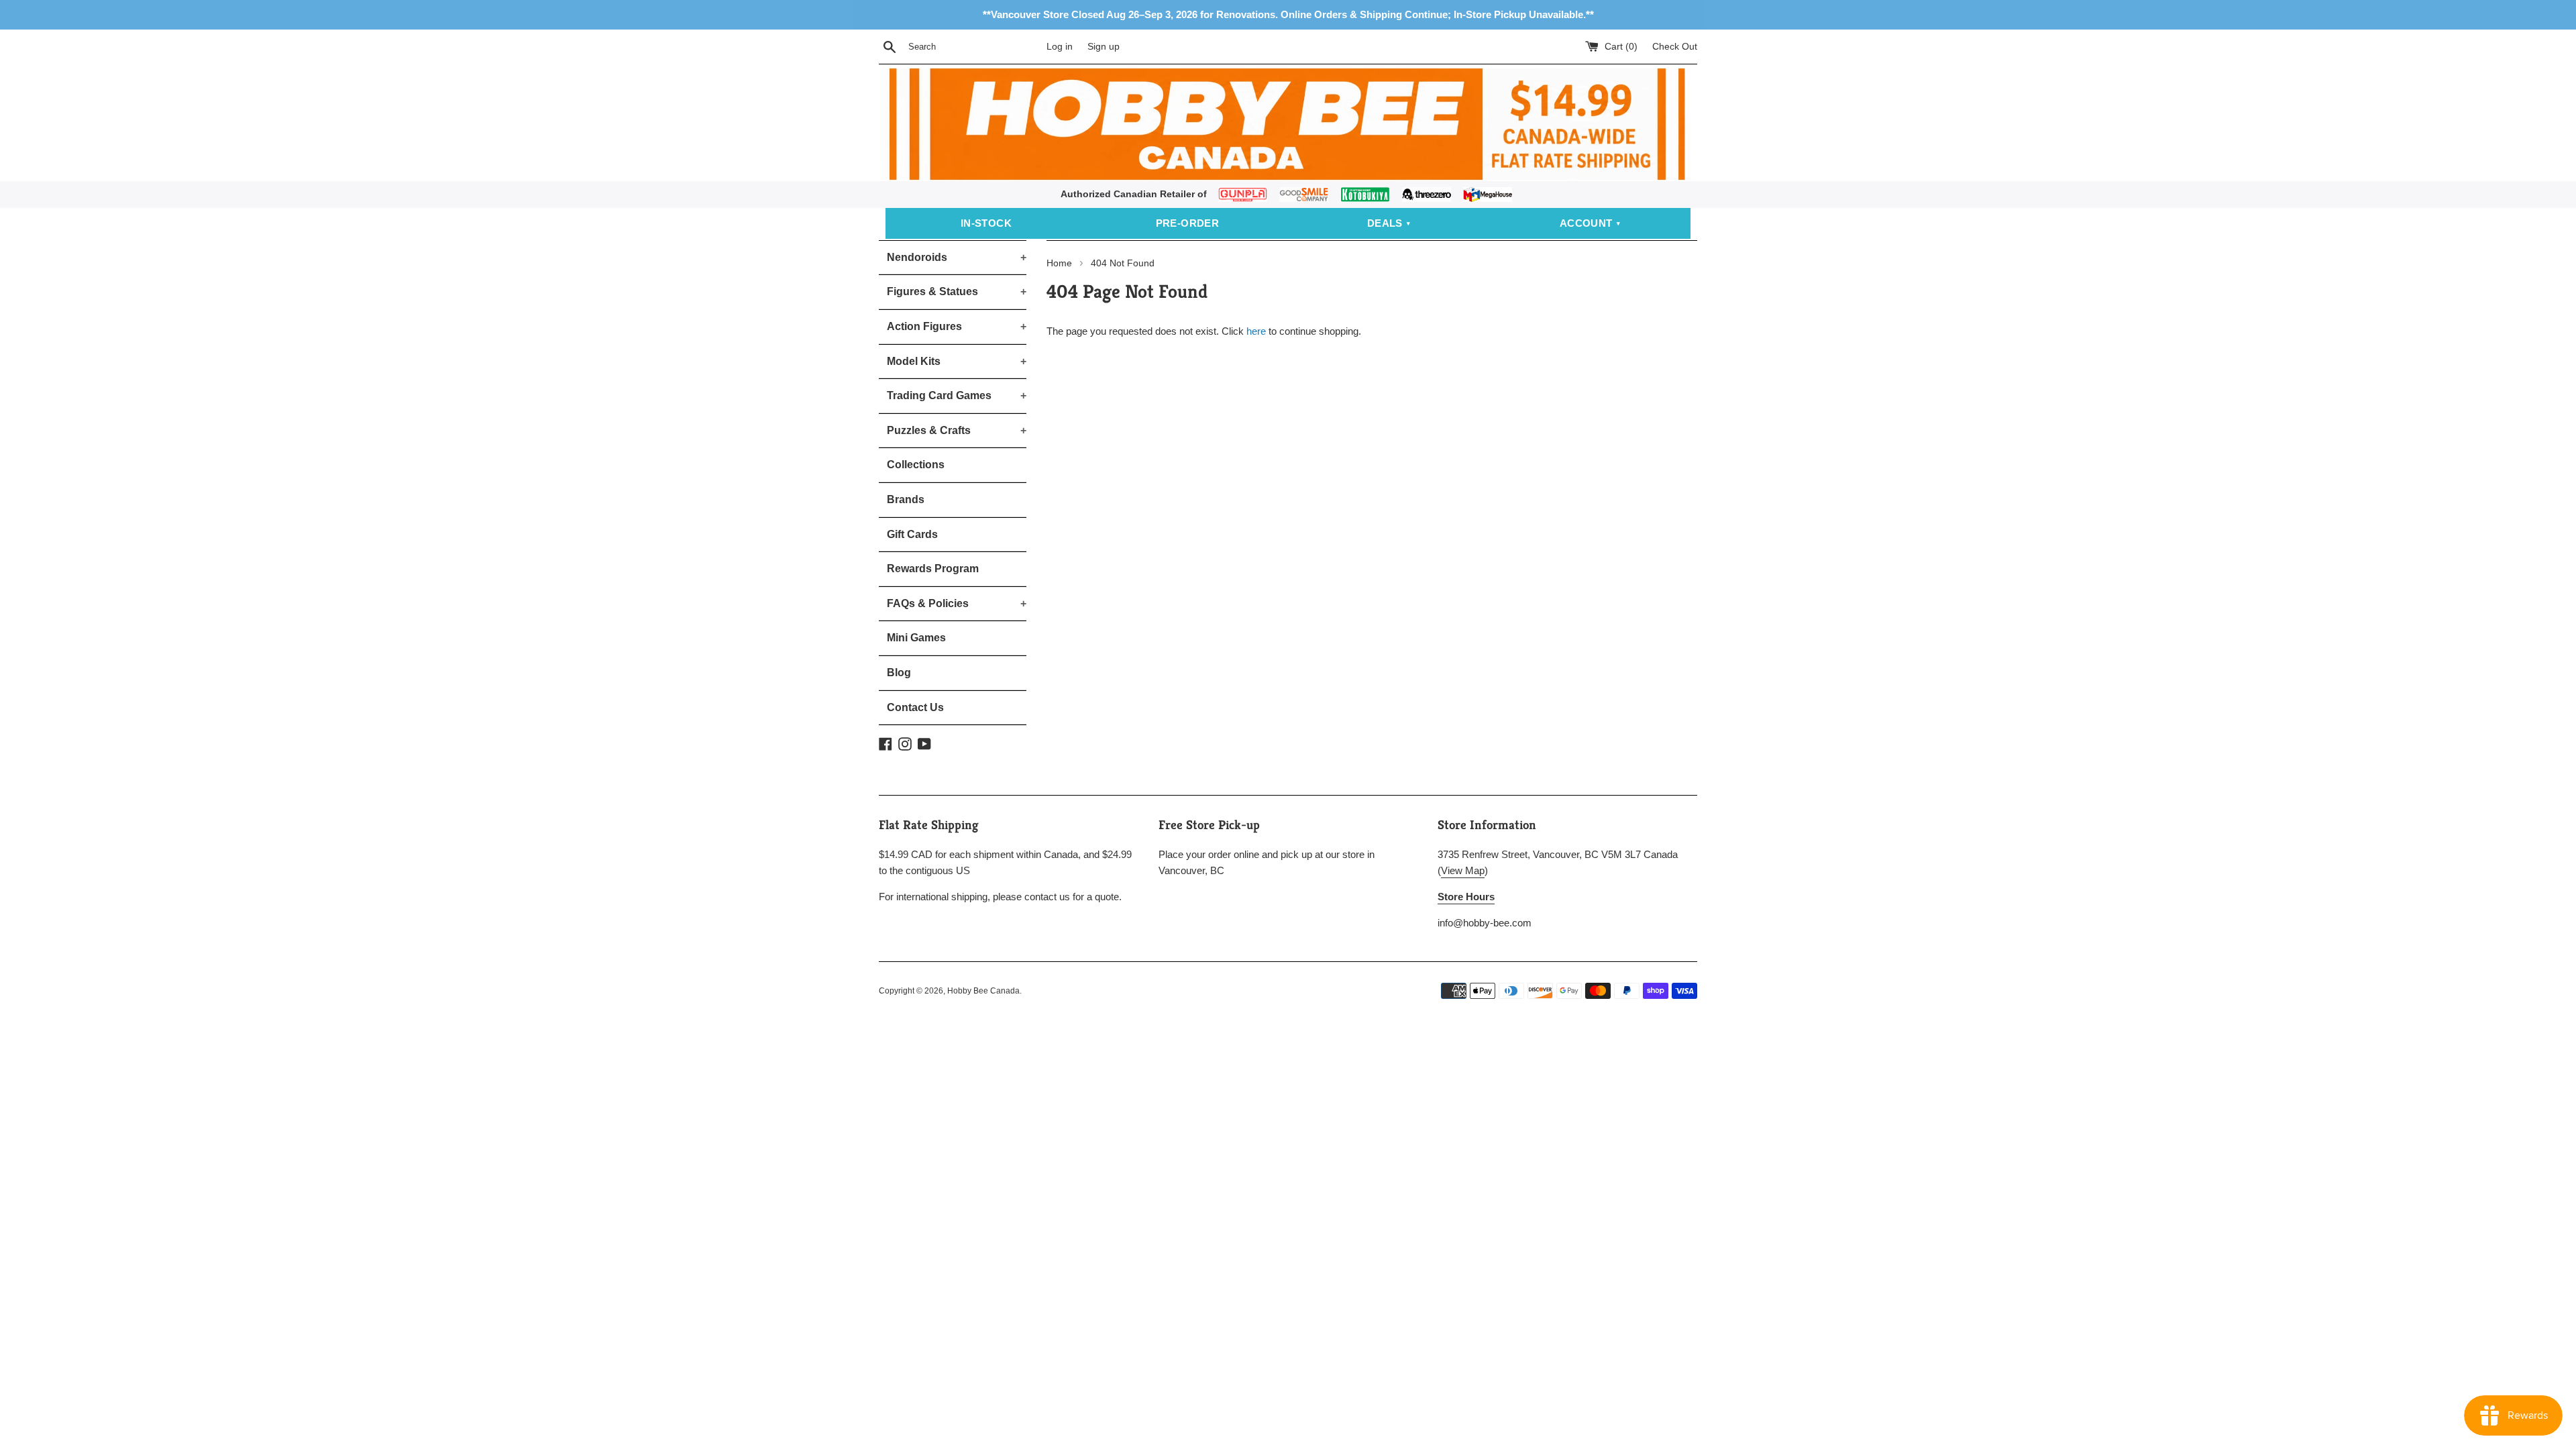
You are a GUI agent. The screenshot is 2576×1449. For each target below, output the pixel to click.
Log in (1060, 47)
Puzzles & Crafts (957, 430)
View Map (1463, 870)
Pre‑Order (1188, 223)
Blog (899, 673)
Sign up (1104, 47)
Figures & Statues (957, 291)
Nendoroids (957, 257)
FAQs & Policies (957, 603)
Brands (906, 499)
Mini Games (916, 638)
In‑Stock (986, 223)
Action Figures (957, 326)
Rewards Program (933, 569)
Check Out (1675, 47)
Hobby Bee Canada (983, 991)
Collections (916, 465)
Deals (1385, 223)
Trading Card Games (957, 395)
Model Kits (957, 361)
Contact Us (915, 707)
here (1256, 331)
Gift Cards (912, 534)
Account (1586, 223)
